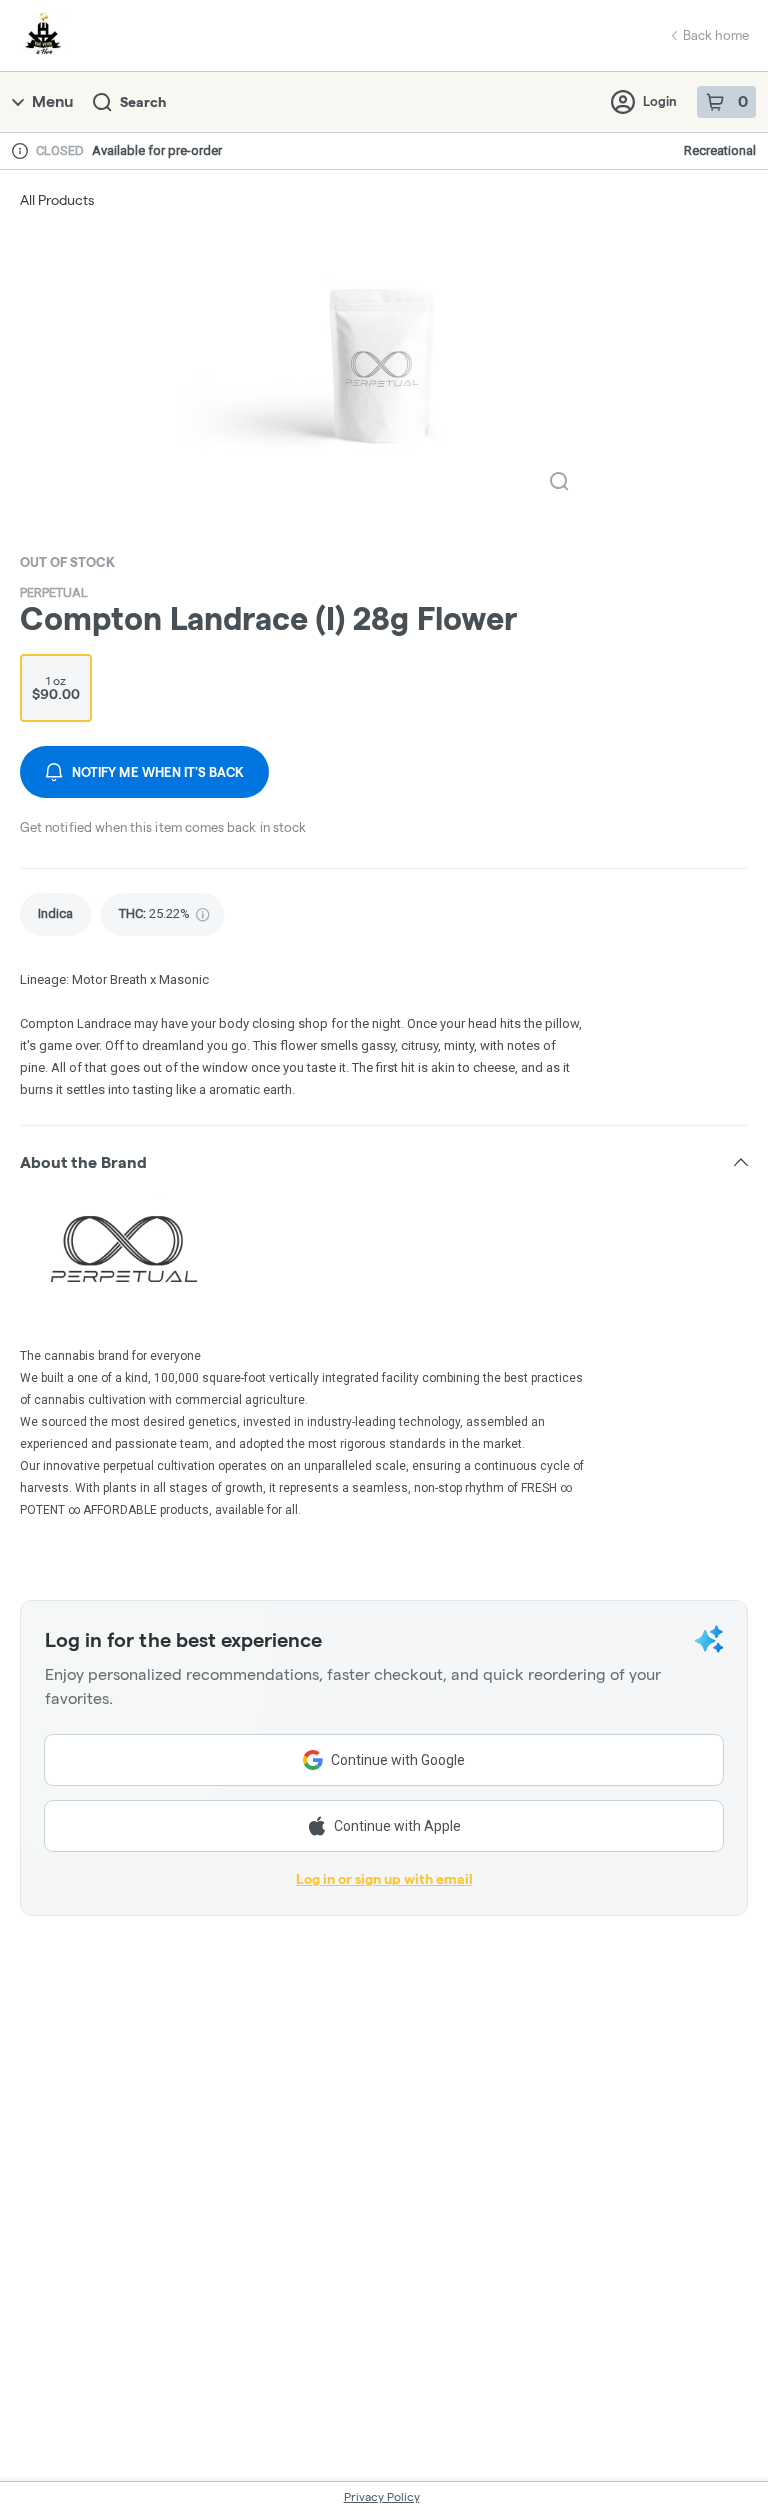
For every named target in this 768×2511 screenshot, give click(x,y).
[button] (384, 1162)
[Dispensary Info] (20, 151)
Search (143, 102)
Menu (52, 101)
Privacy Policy (382, 2496)
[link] (55, 914)
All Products (57, 200)
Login (660, 101)
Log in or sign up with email (384, 1879)
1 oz (56, 688)
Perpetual (54, 592)
